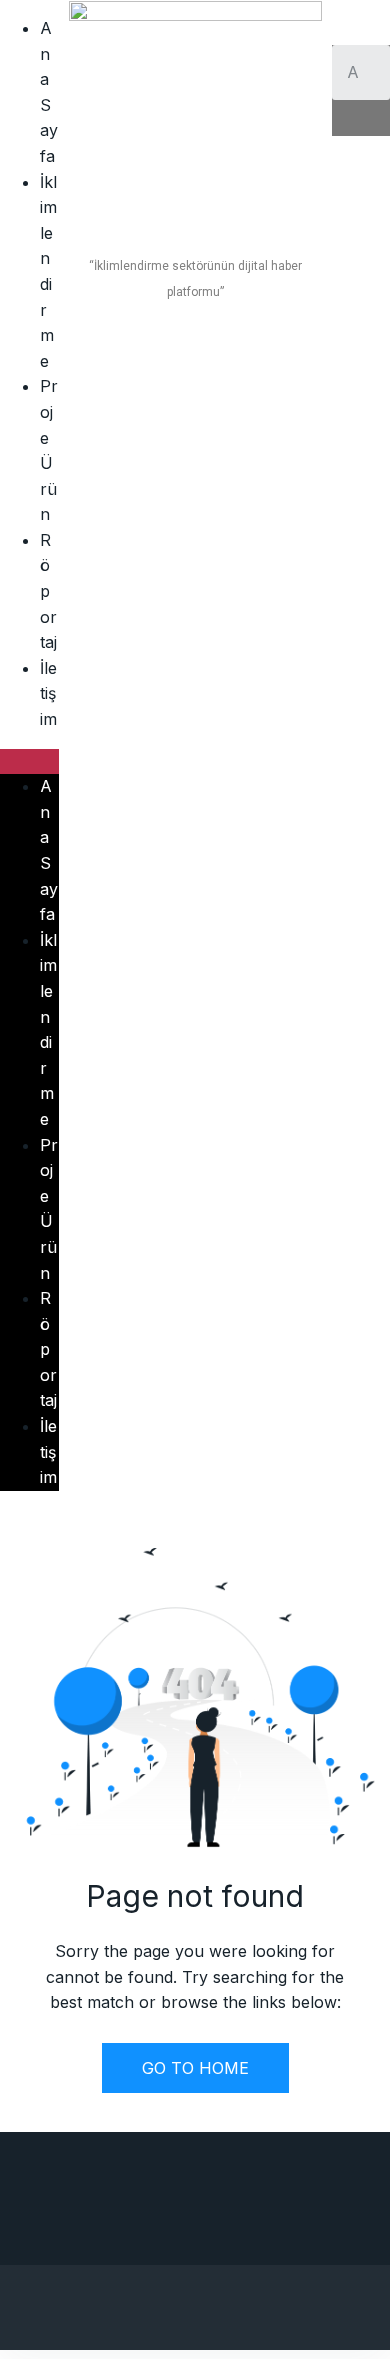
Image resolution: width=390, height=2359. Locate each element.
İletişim (48, 693)
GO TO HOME (195, 2068)
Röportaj (48, 591)
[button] (29, 762)
